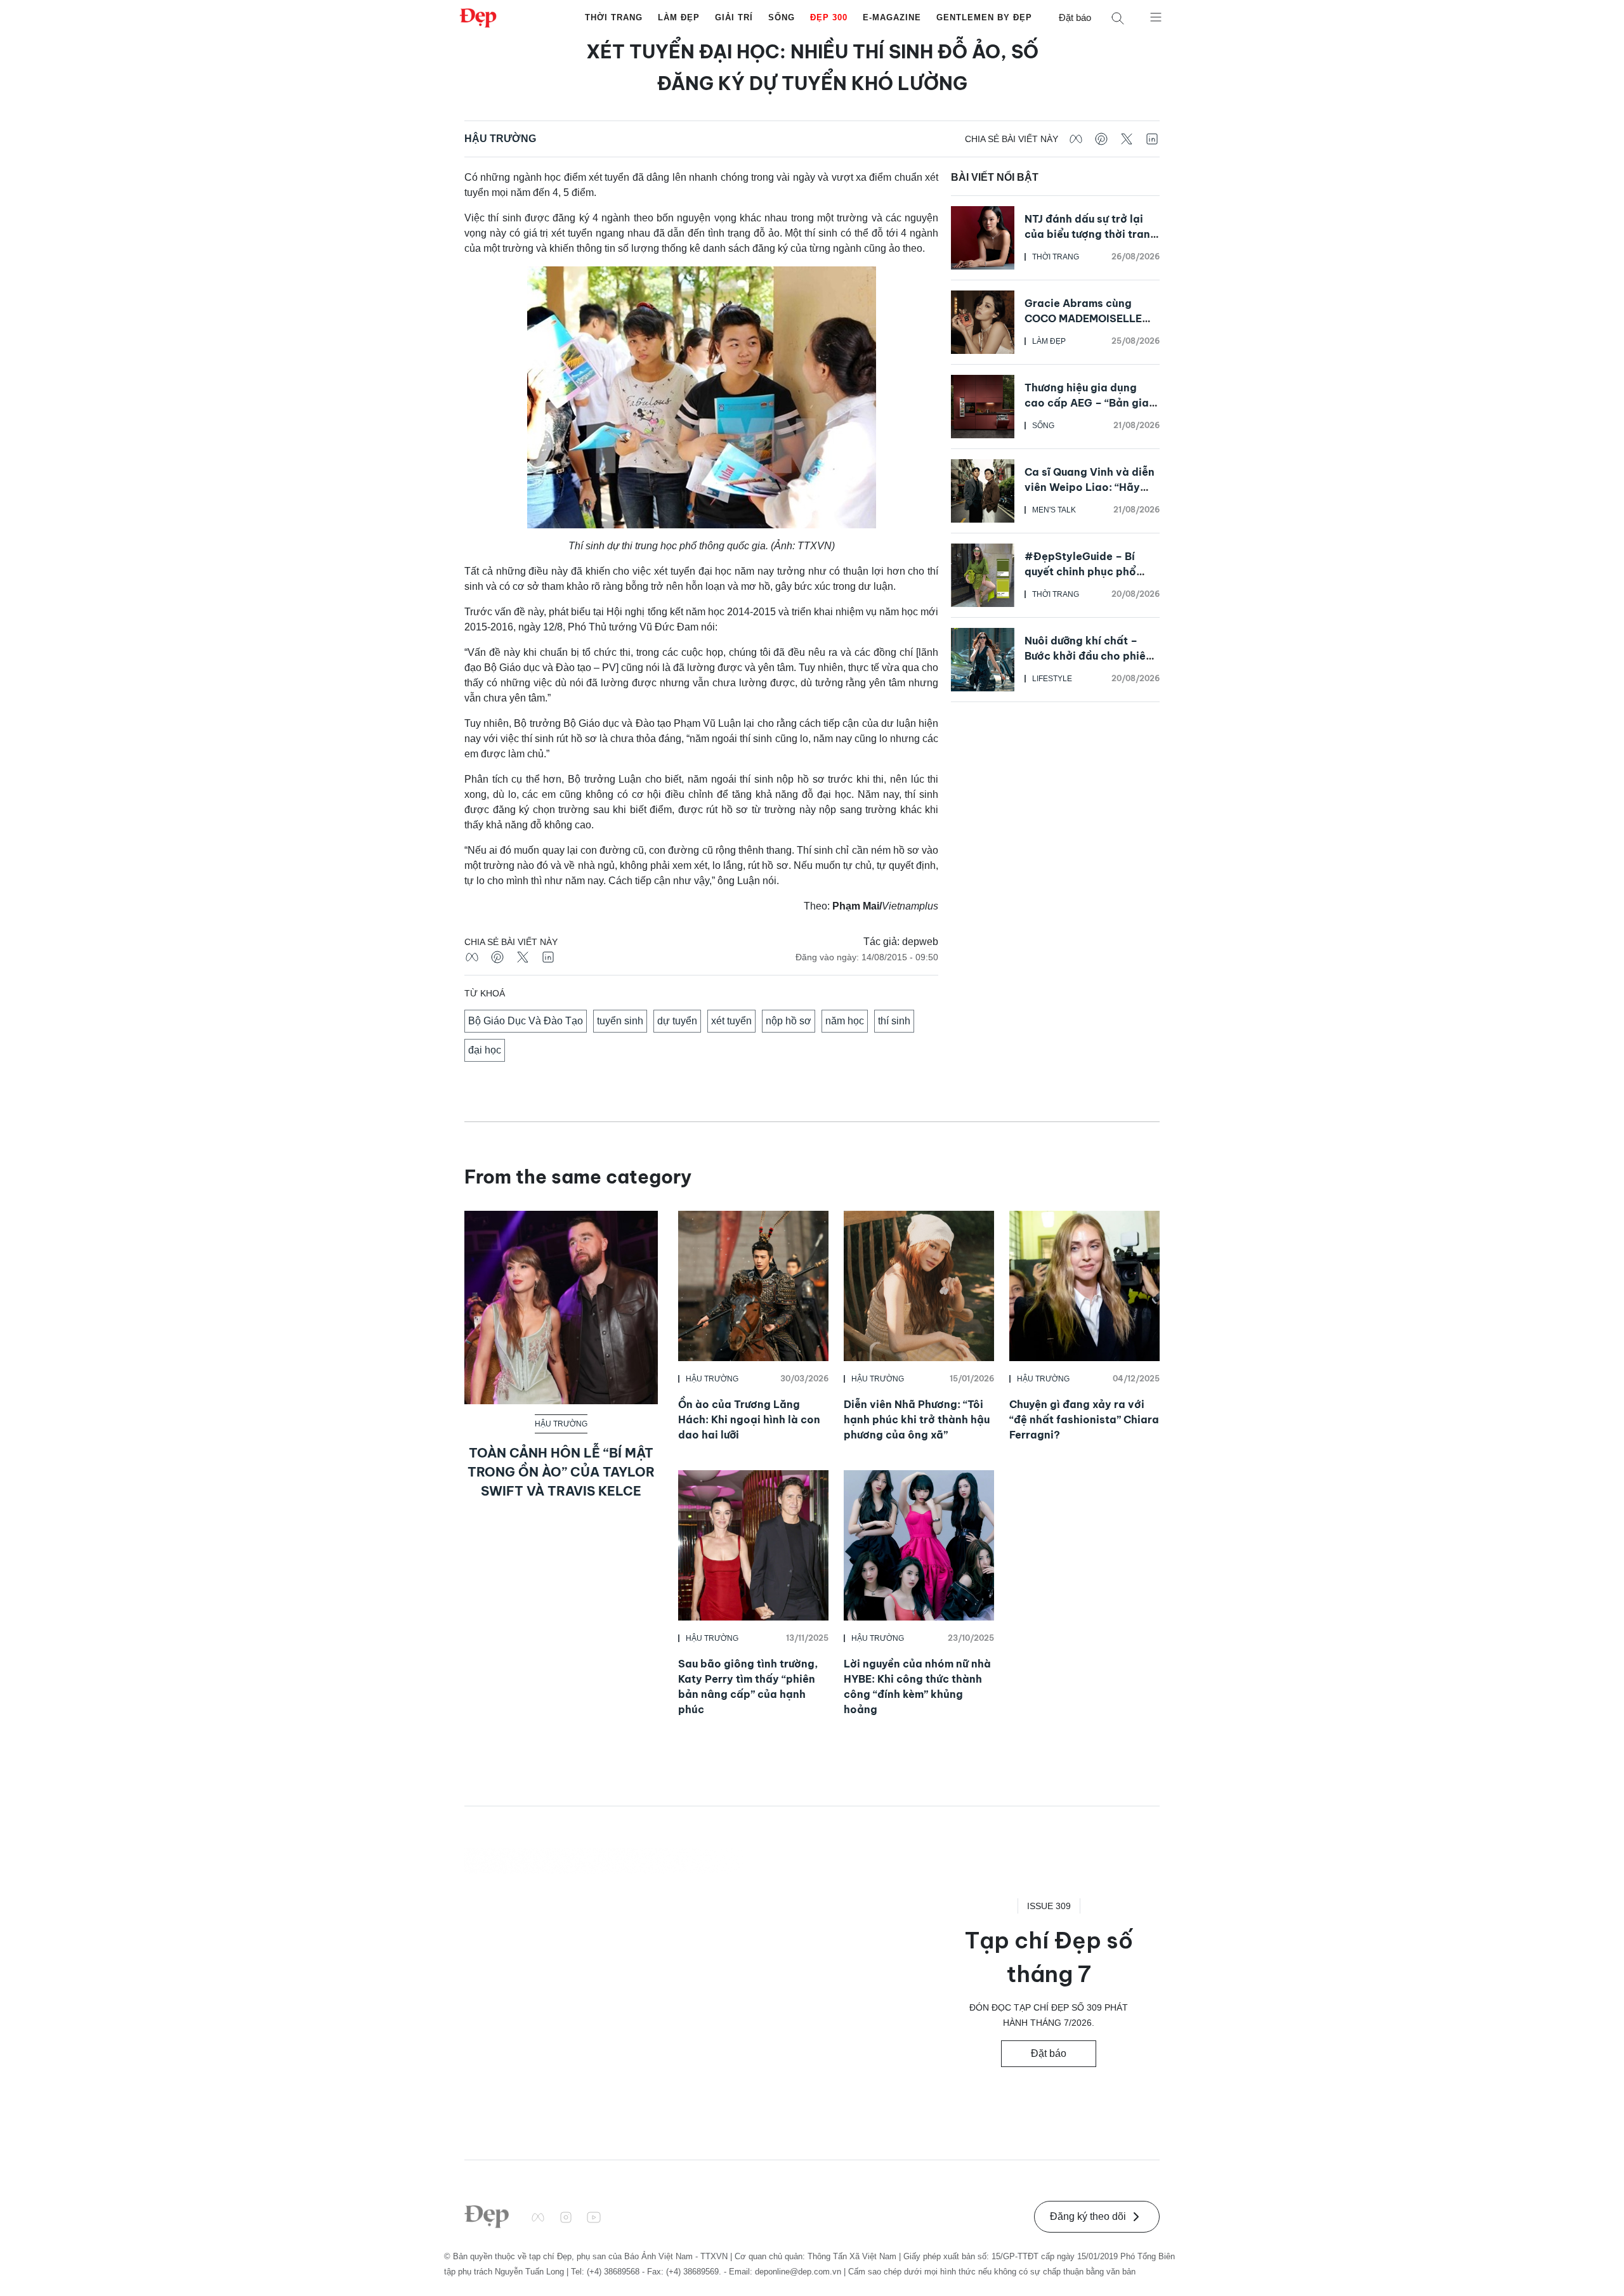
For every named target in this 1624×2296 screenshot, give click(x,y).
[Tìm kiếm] (1118, 18)
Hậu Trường (500, 139)
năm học (845, 1021)
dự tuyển (677, 1021)
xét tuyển (731, 1021)
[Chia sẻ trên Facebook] (1076, 139)
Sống (782, 17)
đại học (485, 1050)
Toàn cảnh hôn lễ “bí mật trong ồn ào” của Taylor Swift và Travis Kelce (561, 1472)
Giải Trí (734, 17)
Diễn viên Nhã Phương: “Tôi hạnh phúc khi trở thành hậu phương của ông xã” (917, 1419)
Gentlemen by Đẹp (984, 17)
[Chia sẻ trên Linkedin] (1152, 139)
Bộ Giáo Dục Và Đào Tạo (526, 1021)
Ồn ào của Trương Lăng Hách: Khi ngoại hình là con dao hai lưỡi (749, 1419)
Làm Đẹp (679, 17)
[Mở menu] (1156, 16)
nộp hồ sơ (789, 1021)
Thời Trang (614, 17)
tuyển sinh (620, 1021)
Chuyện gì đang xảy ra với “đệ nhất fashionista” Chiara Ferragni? (1084, 1419)
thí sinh (894, 1021)
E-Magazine (892, 17)
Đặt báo (1075, 17)
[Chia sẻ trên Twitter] (1127, 139)
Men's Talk (1054, 510)
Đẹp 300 (829, 17)
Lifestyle (1052, 679)
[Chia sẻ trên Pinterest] (1101, 139)
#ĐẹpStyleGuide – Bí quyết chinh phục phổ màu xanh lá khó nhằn (1081, 571)
